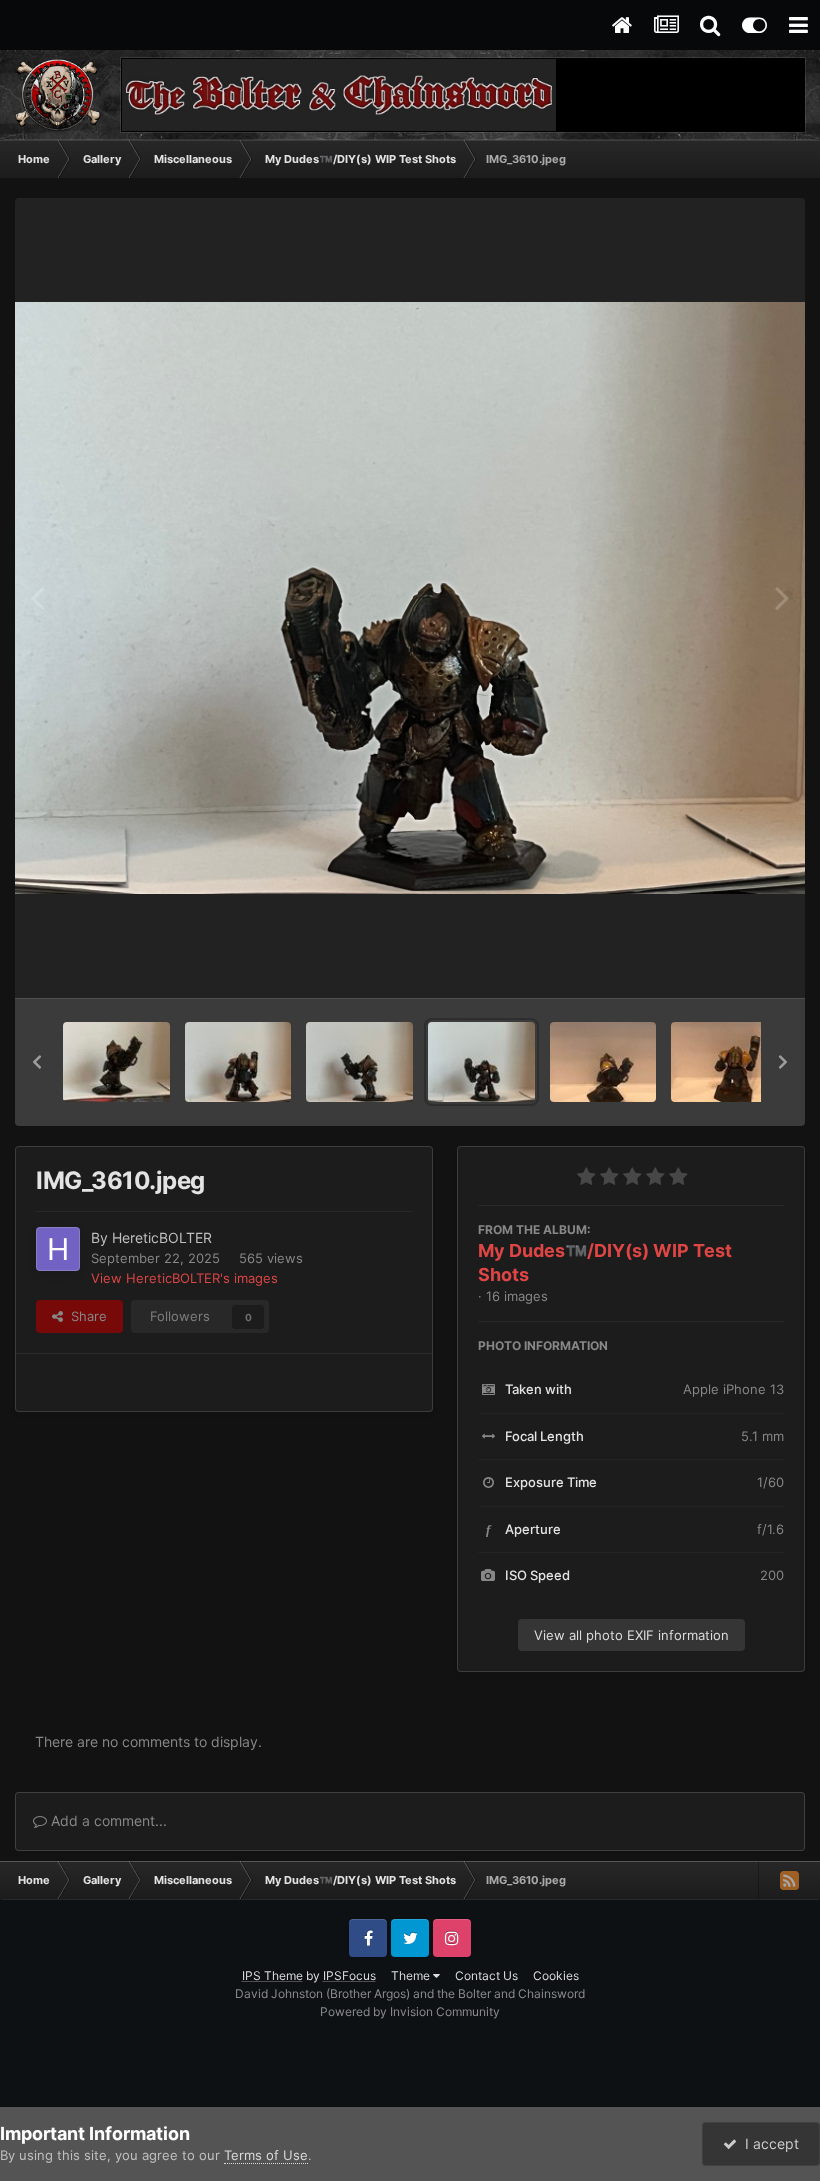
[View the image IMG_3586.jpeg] (724, 1062)
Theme (412, 1975)
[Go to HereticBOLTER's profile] (58, 1249)
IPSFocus (349, 1975)
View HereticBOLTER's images (184, 1278)
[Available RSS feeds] (789, 1880)
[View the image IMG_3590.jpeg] (603, 1062)
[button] (37, 1062)
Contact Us (486, 1975)
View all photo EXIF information (631, 1635)
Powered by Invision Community (410, 2011)
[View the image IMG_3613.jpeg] (359, 1062)
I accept (768, 2143)
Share (85, 1316)
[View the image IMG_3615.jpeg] (238, 1062)
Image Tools (723, 962)
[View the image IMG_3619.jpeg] (116, 1062)
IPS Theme (272, 1975)
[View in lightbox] (410, 598)
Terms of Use (266, 2155)
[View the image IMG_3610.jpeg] (481, 1062)
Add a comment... (107, 1820)
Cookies (556, 1975)
